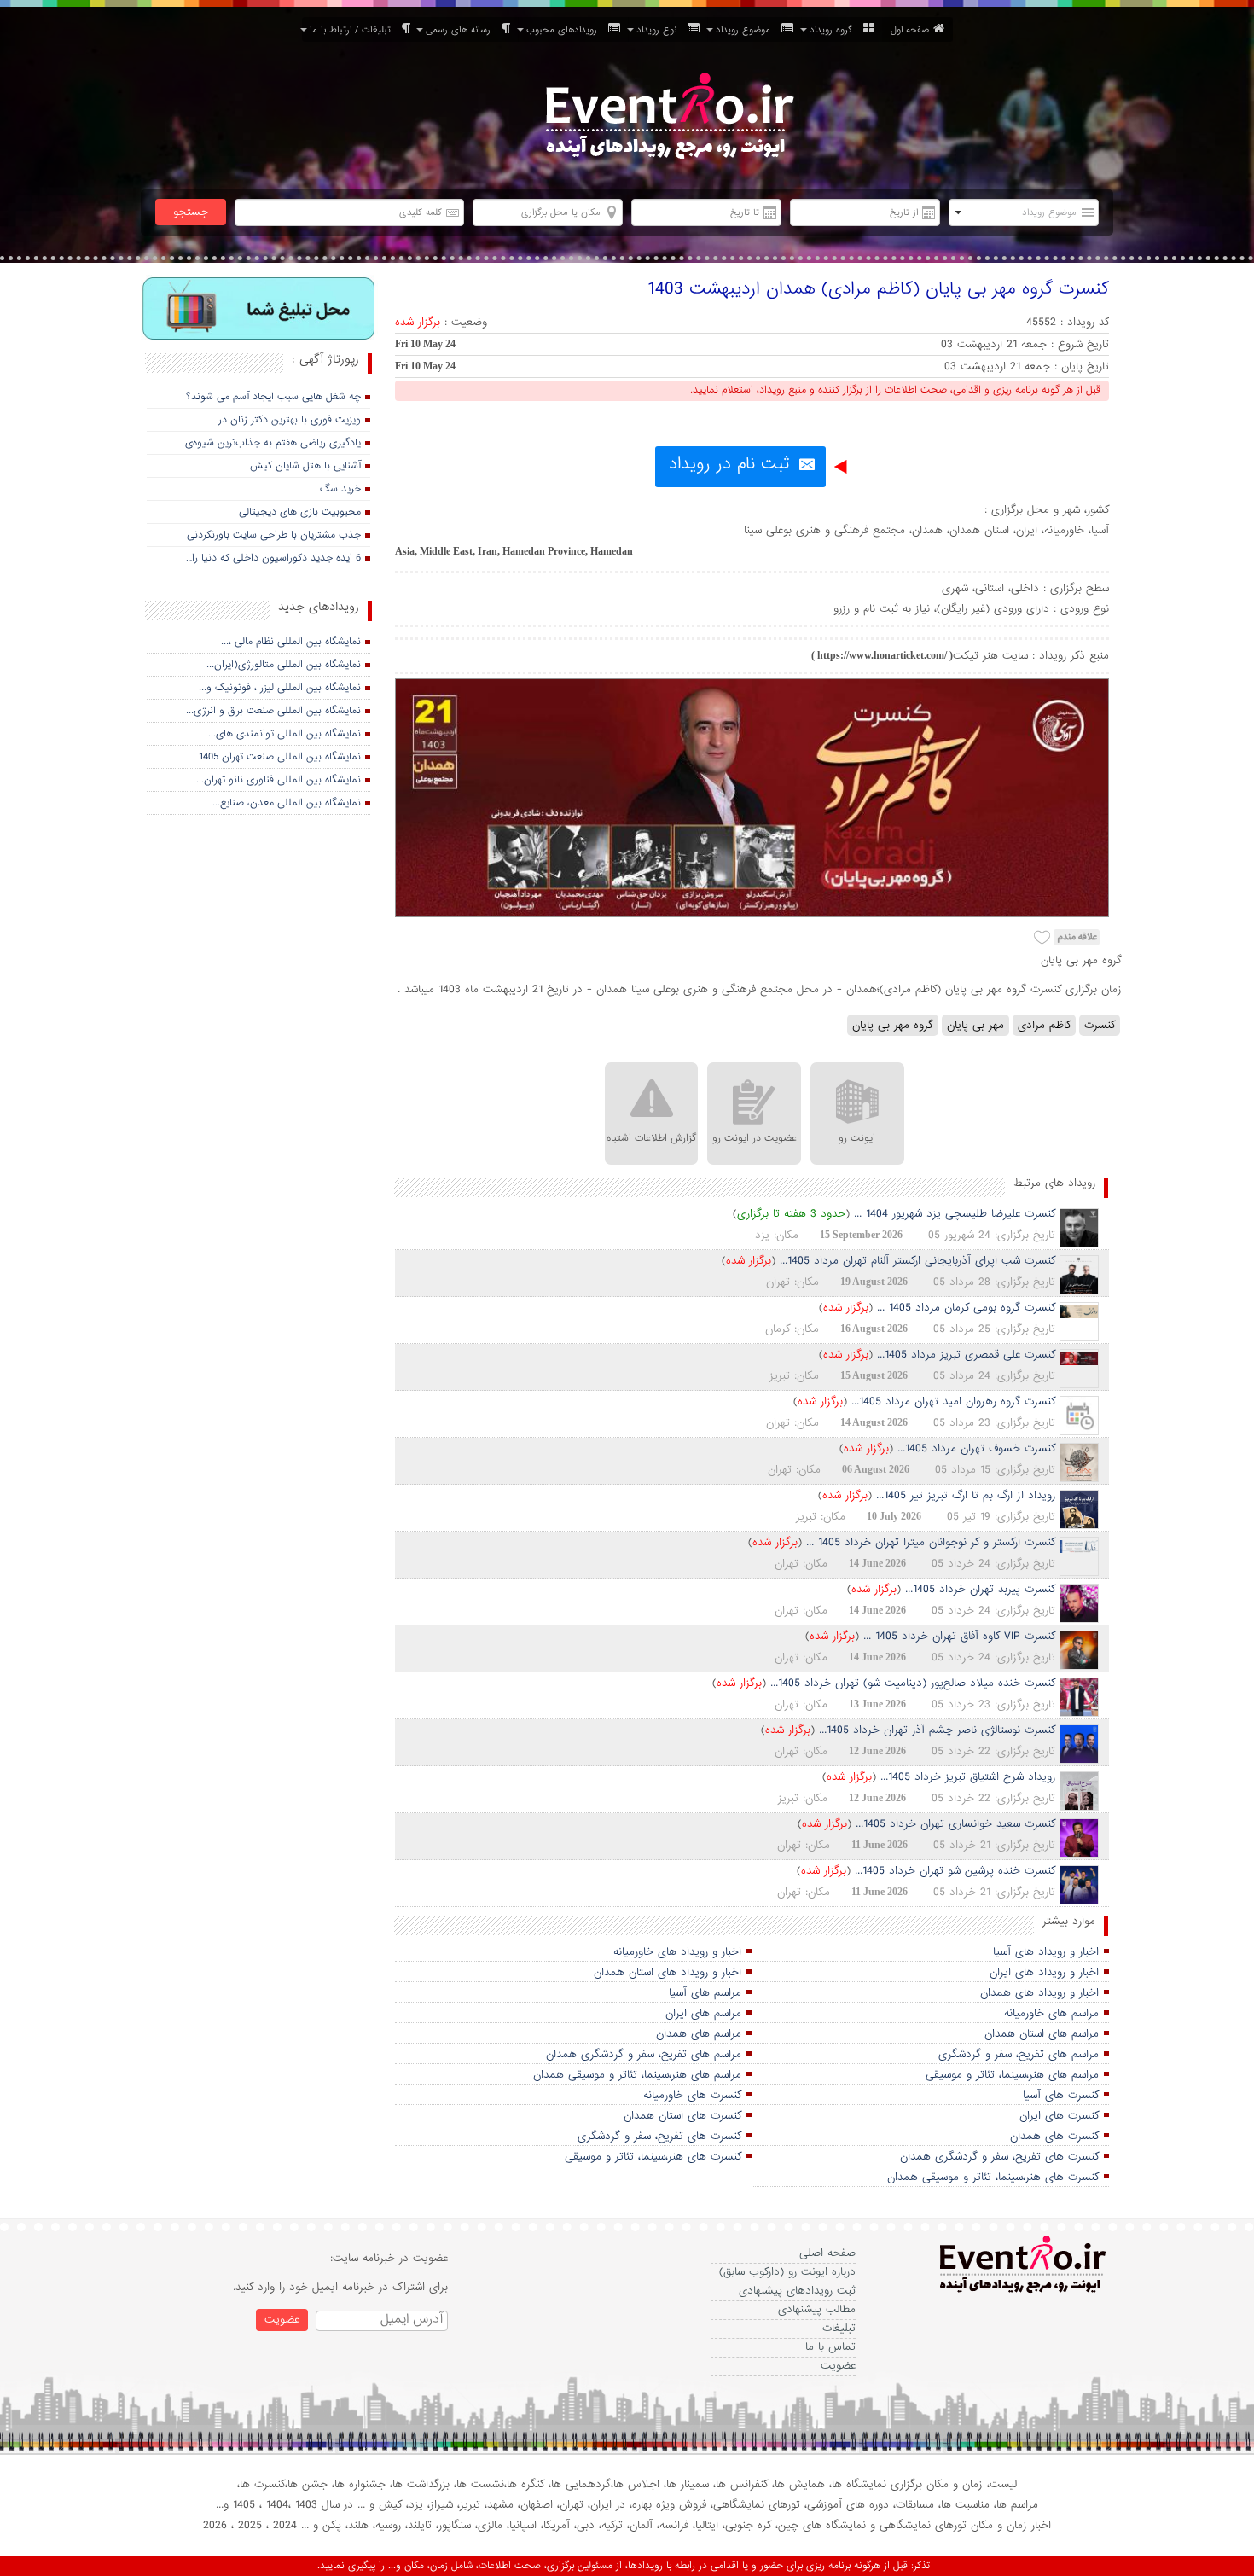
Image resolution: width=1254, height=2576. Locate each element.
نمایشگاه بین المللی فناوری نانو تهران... (279, 780)
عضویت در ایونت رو (755, 1138)
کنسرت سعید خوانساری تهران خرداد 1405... (955, 1824)
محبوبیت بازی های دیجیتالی (300, 512)
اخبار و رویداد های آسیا (1046, 1952)
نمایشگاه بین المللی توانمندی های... (284, 734)
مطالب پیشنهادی (817, 2309)
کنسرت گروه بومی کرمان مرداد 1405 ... (966, 1308)
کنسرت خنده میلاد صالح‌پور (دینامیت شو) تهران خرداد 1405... (913, 1683)
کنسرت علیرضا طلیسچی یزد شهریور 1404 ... (955, 1214)
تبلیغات (839, 2328)
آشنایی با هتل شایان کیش (305, 466)
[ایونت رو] (668, 118)
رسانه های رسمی (462, 30)
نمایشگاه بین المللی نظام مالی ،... (291, 642)
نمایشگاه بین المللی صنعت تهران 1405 (280, 757)
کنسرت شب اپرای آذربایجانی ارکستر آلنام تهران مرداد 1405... (917, 1261)
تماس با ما (830, 2347)
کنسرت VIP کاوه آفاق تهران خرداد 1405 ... (959, 1636)
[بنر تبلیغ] (259, 310)
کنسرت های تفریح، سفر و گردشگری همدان (999, 2157)
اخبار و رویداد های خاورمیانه (677, 1952)
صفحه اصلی (827, 2253)
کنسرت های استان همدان (682, 2116)
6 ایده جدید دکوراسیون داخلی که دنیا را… (273, 558)
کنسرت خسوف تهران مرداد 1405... (976, 1448)
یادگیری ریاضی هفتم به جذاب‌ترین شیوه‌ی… (270, 443)
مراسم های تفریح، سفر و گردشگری (1019, 2054)
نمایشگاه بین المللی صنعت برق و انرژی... (273, 711)
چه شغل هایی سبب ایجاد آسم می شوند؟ (273, 397)
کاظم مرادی (1044, 1025)
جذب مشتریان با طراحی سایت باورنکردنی (274, 535)
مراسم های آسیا (705, 1993)
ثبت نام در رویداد (729, 464)
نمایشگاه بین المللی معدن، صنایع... (287, 803)
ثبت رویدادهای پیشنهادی (797, 2291)
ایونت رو (857, 1138)
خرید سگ (340, 489)
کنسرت (1100, 1025)
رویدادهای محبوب (565, 30)
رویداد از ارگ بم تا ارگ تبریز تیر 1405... (966, 1495)
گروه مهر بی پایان (893, 1025)
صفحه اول (910, 30)
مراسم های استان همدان (1042, 2034)
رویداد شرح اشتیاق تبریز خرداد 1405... (968, 1777)
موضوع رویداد (746, 30)
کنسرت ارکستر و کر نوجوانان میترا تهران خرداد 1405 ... (931, 1542)
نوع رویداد (660, 30)
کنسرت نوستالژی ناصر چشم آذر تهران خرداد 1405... (937, 1730)
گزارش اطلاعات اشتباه (651, 1138)
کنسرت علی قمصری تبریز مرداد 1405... (966, 1355)
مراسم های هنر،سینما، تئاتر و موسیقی (1012, 2075)
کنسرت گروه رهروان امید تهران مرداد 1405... (953, 1401)
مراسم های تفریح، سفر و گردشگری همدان (644, 2054)
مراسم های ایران (703, 2013)
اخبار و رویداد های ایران (1044, 1972)
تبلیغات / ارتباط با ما (354, 30)
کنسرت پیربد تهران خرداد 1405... (980, 1589)
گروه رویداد (834, 30)
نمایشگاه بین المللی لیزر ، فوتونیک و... (280, 688)
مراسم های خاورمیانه (1051, 2013)
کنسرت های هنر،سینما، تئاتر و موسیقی (653, 2157)
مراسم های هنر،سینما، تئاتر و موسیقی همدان (637, 2075)
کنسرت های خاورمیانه (692, 2095)
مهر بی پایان (975, 1025)
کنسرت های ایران (1059, 2116)
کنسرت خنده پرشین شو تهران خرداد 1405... (955, 1871)
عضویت (838, 2366)
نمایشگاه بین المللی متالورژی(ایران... (284, 665)
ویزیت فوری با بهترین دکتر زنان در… (287, 420)
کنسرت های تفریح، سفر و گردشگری (659, 2136)
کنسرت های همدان (1054, 2136)
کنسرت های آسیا (1061, 2095)
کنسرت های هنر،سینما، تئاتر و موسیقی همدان (993, 2177)
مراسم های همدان (699, 2034)
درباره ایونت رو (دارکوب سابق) (787, 2272)
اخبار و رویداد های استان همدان (668, 1972)
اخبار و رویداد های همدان (1039, 1993)
